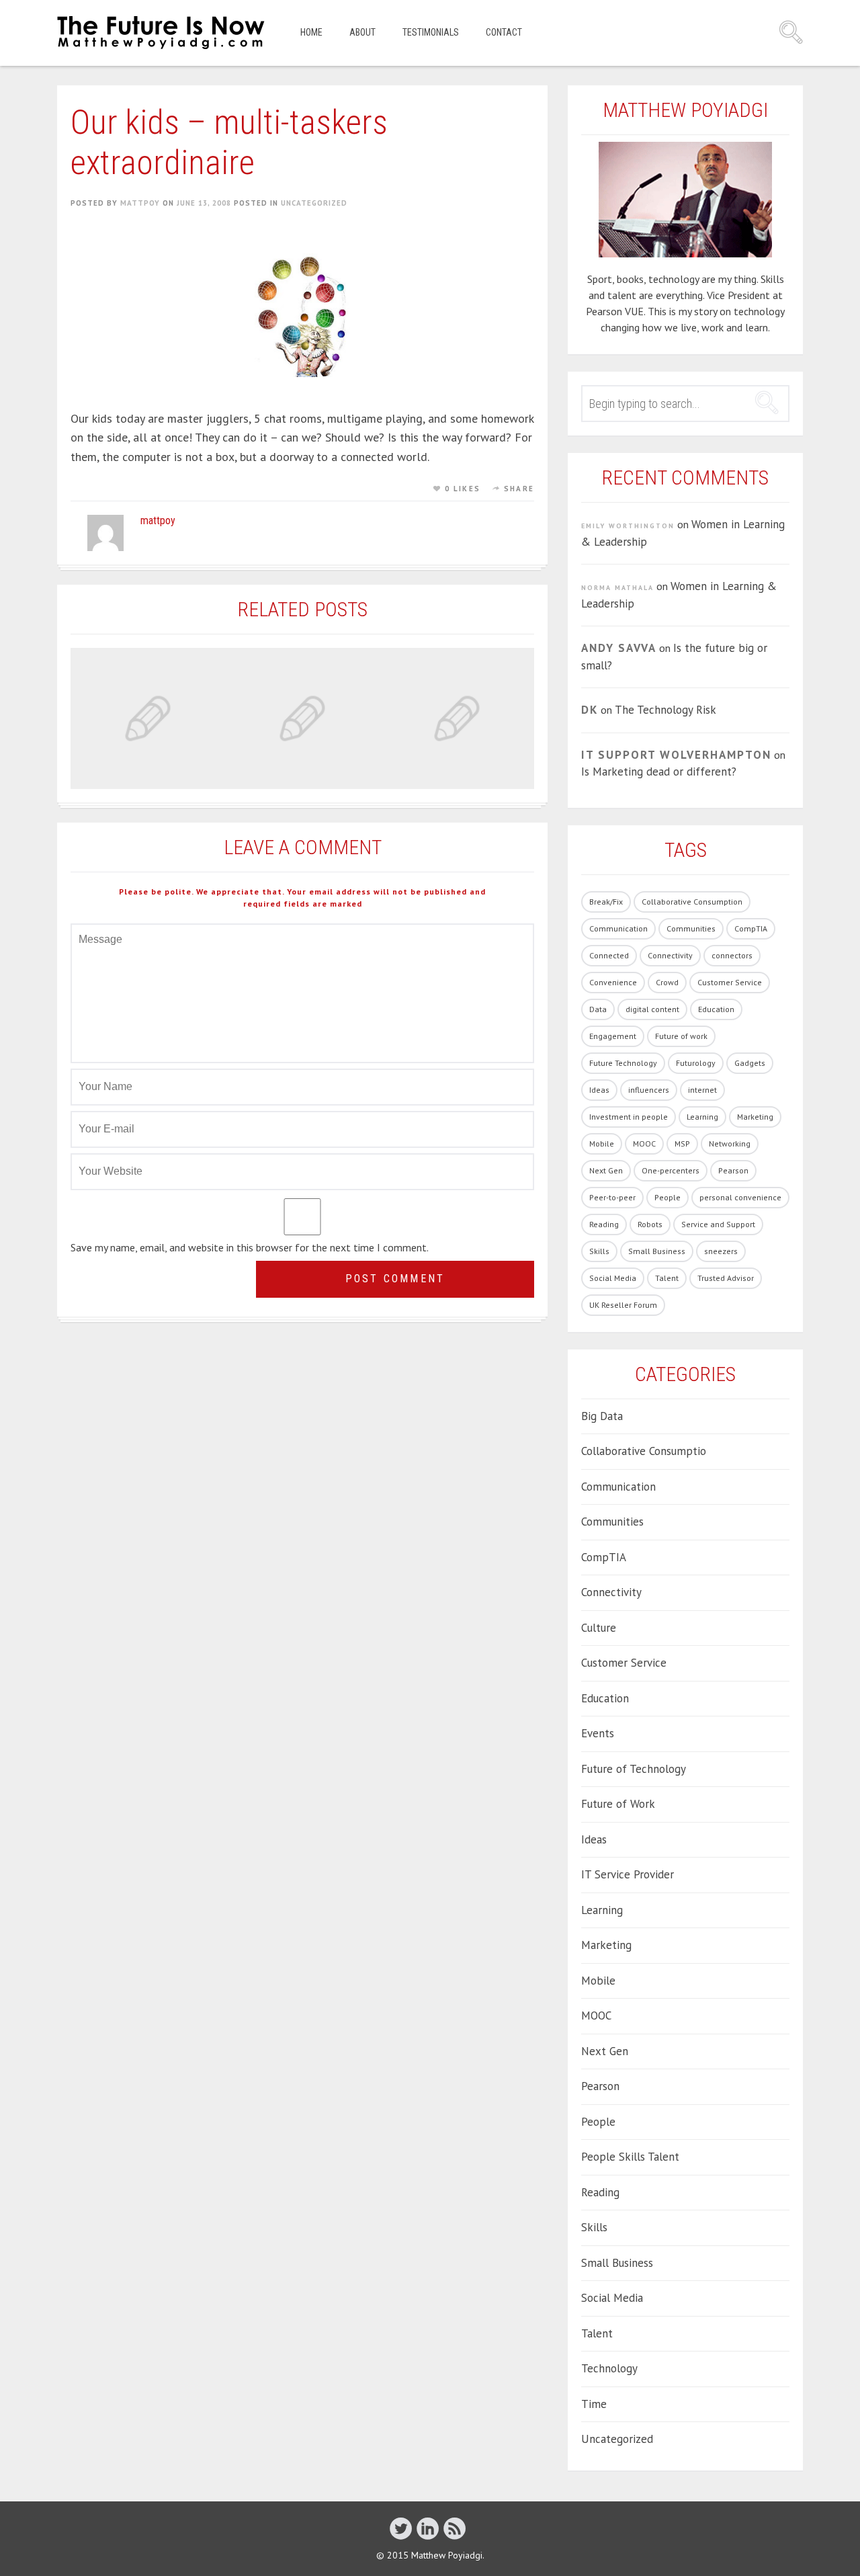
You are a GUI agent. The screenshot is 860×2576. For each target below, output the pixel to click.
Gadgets (750, 1063)
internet (702, 1090)
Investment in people (629, 1117)
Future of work (681, 1036)
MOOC (644, 1144)
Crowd (667, 982)
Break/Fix (606, 902)
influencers (649, 1090)
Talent (667, 1278)
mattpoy (140, 203)
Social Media (613, 1278)
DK (590, 710)
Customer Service (730, 982)
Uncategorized (314, 203)
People (668, 1197)
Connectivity (670, 955)
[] (455, 2528)
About (362, 32)
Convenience (613, 982)
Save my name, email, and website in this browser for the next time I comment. (250, 1247)
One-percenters (671, 1170)
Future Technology (623, 1063)
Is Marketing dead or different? (659, 772)
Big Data (602, 1416)
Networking (730, 1144)
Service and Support (718, 1224)
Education (716, 1009)
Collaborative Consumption (692, 902)
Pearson (733, 1170)
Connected (609, 955)
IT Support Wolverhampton (676, 755)
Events (598, 1733)
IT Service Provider (628, 1874)
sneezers (721, 1251)
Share (519, 489)
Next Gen (606, 1170)
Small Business (657, 1251)
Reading (604, 1224)
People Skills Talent (630, 2157)
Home (311, 32)
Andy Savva (619, 648)
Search (791, 32)
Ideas (599, 1090)
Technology (609, 2368)
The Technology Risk (665, 710)
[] (401, 2528)
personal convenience (740, 1197)
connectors (732, 955)
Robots (650, 1224)
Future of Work (618, 1804)
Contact (504, 32)
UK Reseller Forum (623, 1305)
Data (598, 1009)
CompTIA (751, 928)
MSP (682, 1144)
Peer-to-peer (612, 1197)
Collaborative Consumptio (644, 1451)
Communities (691, 928)
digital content (652, 1009)
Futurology (696, 1063)
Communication (618, 928)
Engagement (613, 1036)
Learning (702, 1117)
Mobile (602, 1144)
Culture (599, 1628)
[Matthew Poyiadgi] (162, 33)
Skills (599, 1251)
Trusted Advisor (726, 1278)
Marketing (755, 1117)
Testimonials (431, 32)
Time (594, 2404)
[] (428, 2528)
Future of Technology (634, 1769)
